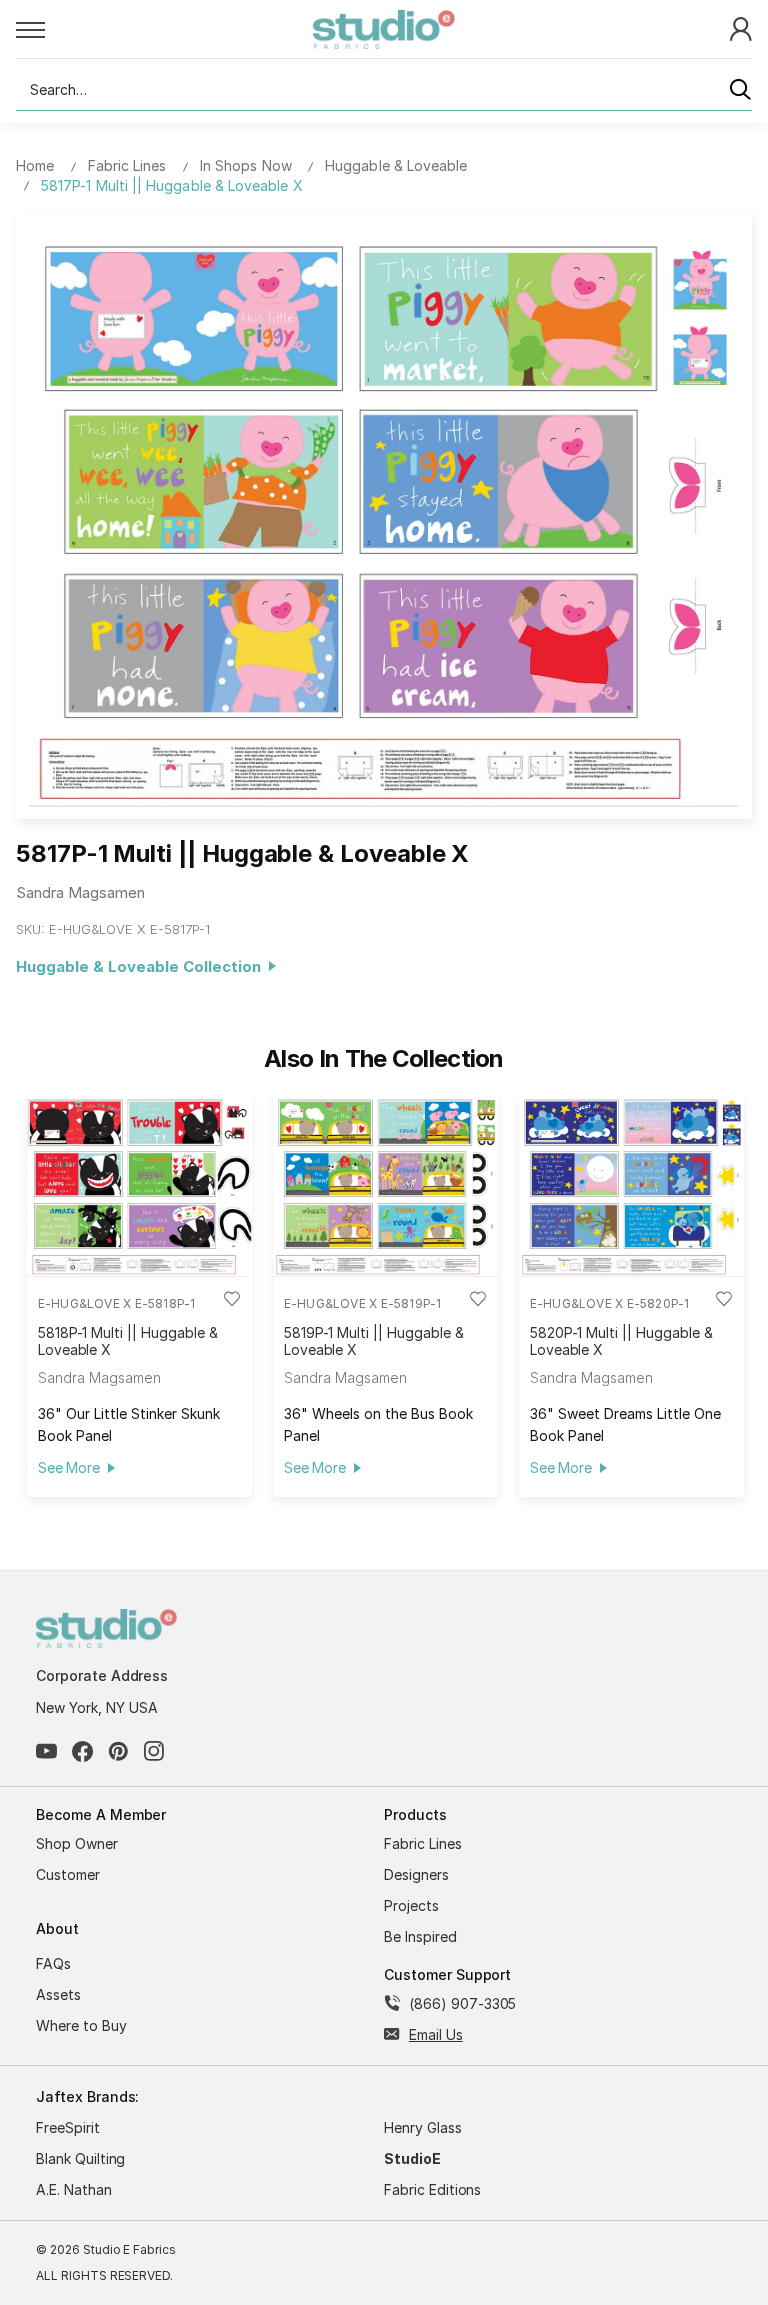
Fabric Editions (432, 2189)
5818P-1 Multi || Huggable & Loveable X (128, 1341)
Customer (68, 1874)
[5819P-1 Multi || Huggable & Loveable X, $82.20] (385, 1185)
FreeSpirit (68, 2127)
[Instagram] (154, 1751)
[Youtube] (46, 1751)
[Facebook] (82, 1751)
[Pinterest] (118, 1751)
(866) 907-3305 (462, 2003)
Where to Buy (81, 2025)
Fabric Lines (423, 1843)
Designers (416, 1874)
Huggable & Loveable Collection (142, 966)
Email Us (436, 2034)
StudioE (412, 2158)
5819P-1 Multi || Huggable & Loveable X (374, 1341)
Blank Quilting (80, 2158)
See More (69, 1467)
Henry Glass (423, 2127)
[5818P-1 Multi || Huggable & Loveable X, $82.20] (139, 1185)
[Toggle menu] (164, 29)
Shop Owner (77, 1843)
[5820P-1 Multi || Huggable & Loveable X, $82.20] (631, 1185)
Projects (411, 1905)
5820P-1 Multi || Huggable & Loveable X (621, 1341)
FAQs (53, 1963)
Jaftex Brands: (87, 2096)
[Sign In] (741, 27)
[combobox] (384, 90)
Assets (58, 1994)
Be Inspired (420, 1936)
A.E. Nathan (74, 2189)
